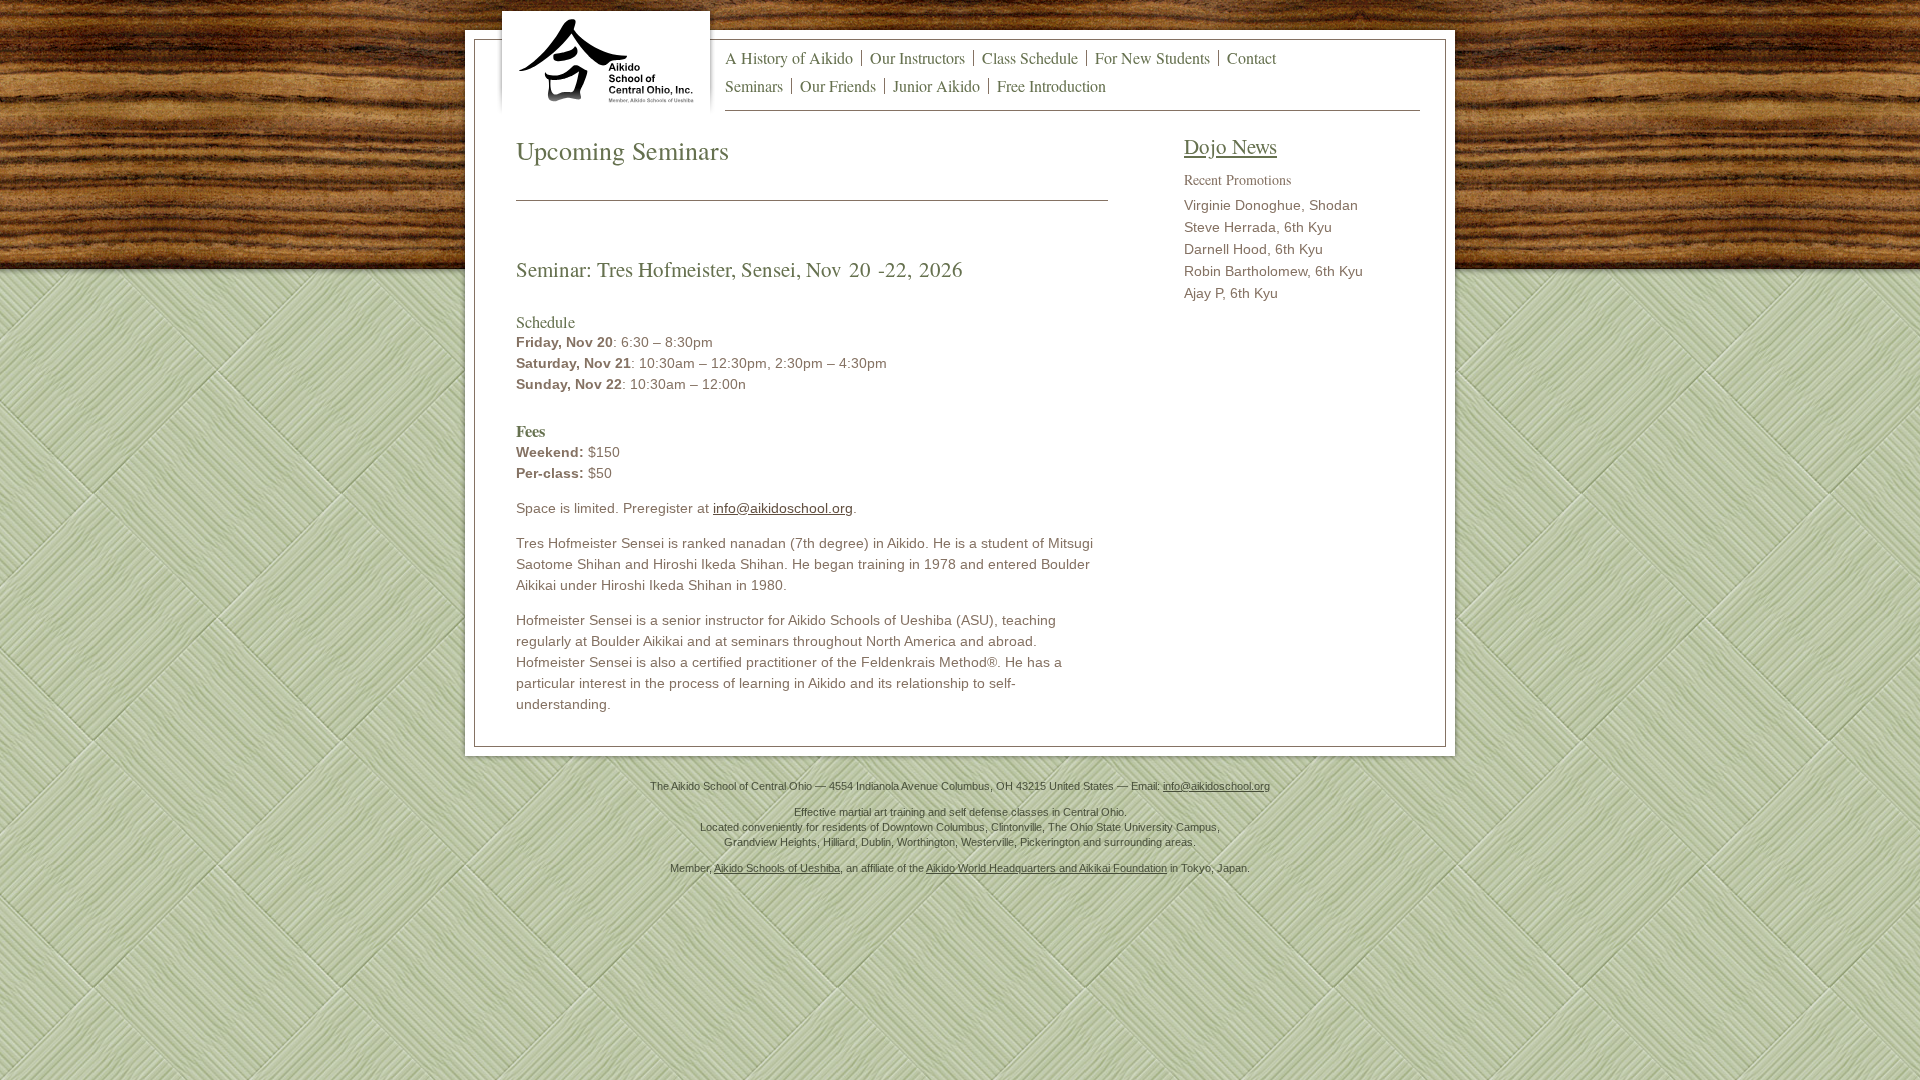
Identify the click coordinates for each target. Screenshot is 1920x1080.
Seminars (754, 85)
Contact (1251, 57)
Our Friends (838, 85)
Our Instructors (917, 57)
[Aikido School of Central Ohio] (606, 60)
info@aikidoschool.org (783, 508)
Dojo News (1230, 146)
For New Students (1152, 57)
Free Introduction (1051, 85)
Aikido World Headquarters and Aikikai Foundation (1046, 868)
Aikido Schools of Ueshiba (777, 868)
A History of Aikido (789, 57)
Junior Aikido (936, 85)
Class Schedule (1030, 57)
